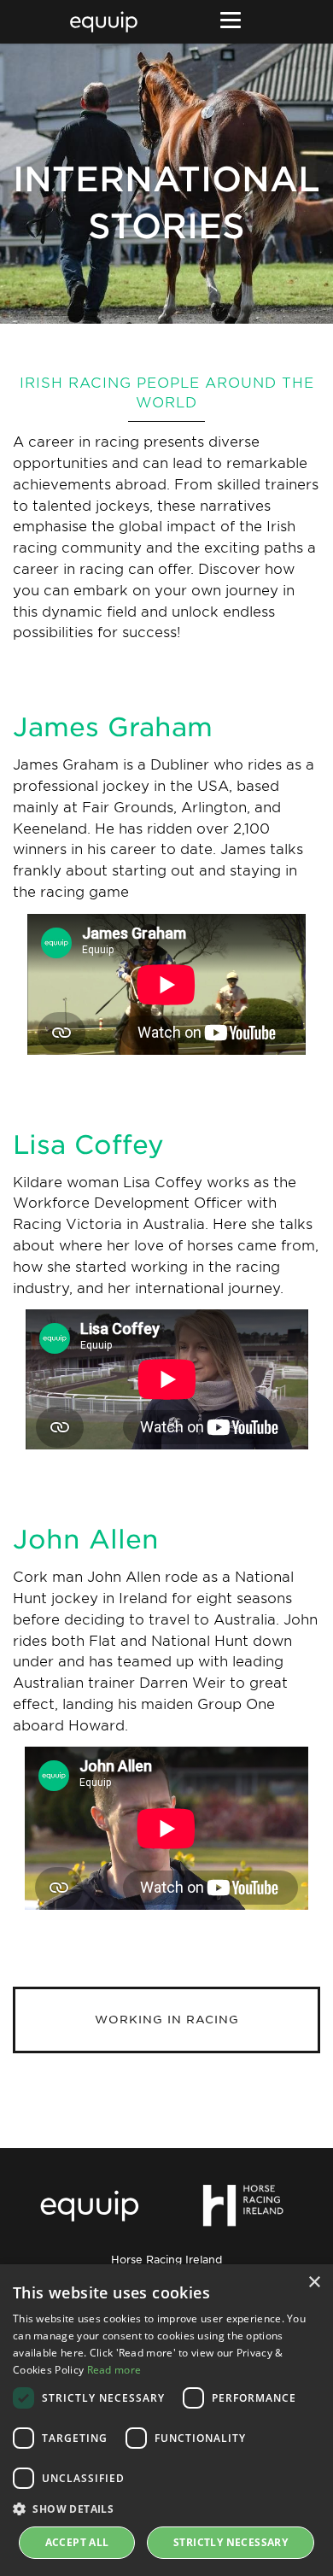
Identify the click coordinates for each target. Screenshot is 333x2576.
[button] (166, 2509)
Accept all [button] (77, 2542)
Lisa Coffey (88, 1145)
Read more (114, 2370)
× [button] (314, 2283)
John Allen (86, 1539)
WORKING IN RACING (167, 2020)
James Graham (113, 727)
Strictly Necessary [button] (231, 2542)
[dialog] (166, 2420)
